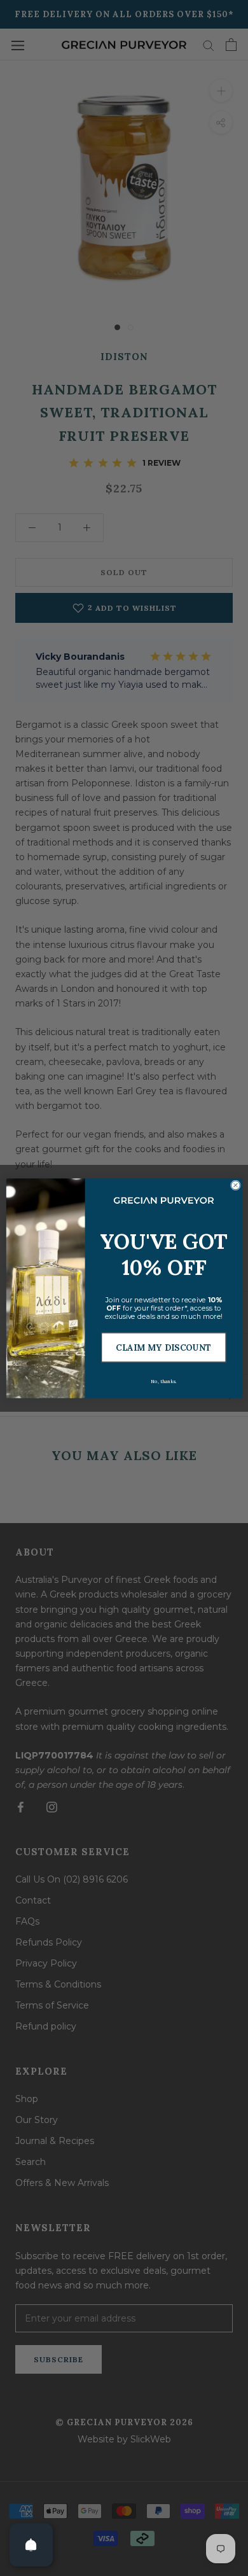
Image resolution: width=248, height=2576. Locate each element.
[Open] (31, 2545)
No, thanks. (163, 1382)
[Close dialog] (235, 1185)
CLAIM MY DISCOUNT (163, 1347)
